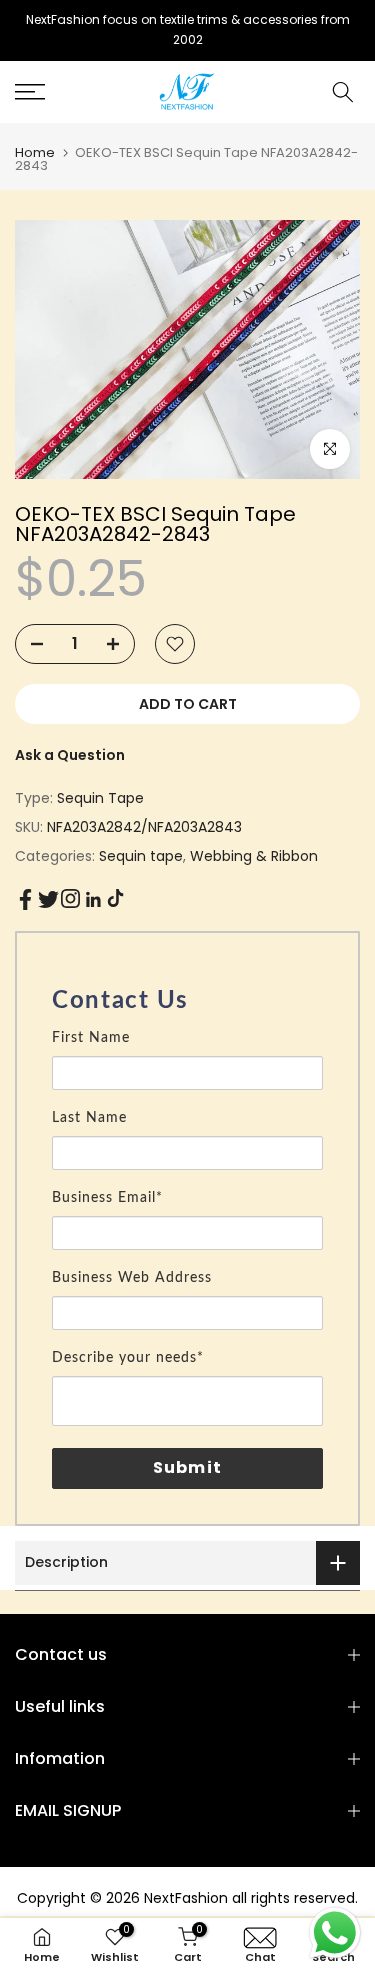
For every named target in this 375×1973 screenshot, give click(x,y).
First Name (91, 1038)
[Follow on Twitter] (48, 899)
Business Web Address (132, 1278)
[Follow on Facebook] (25, 899)
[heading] (187, 1001)
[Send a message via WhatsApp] (335, 1933)
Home (35, 152)
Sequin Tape (100, 798)
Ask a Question (70, 755)
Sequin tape (141, 856)
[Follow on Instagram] (70, 898)
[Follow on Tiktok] (115, 898)
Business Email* (107, 1198)
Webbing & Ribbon (254, 856)
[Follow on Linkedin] (93, 900)
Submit (187, 1467)
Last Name (89, 1118)
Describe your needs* (128, 1358)
